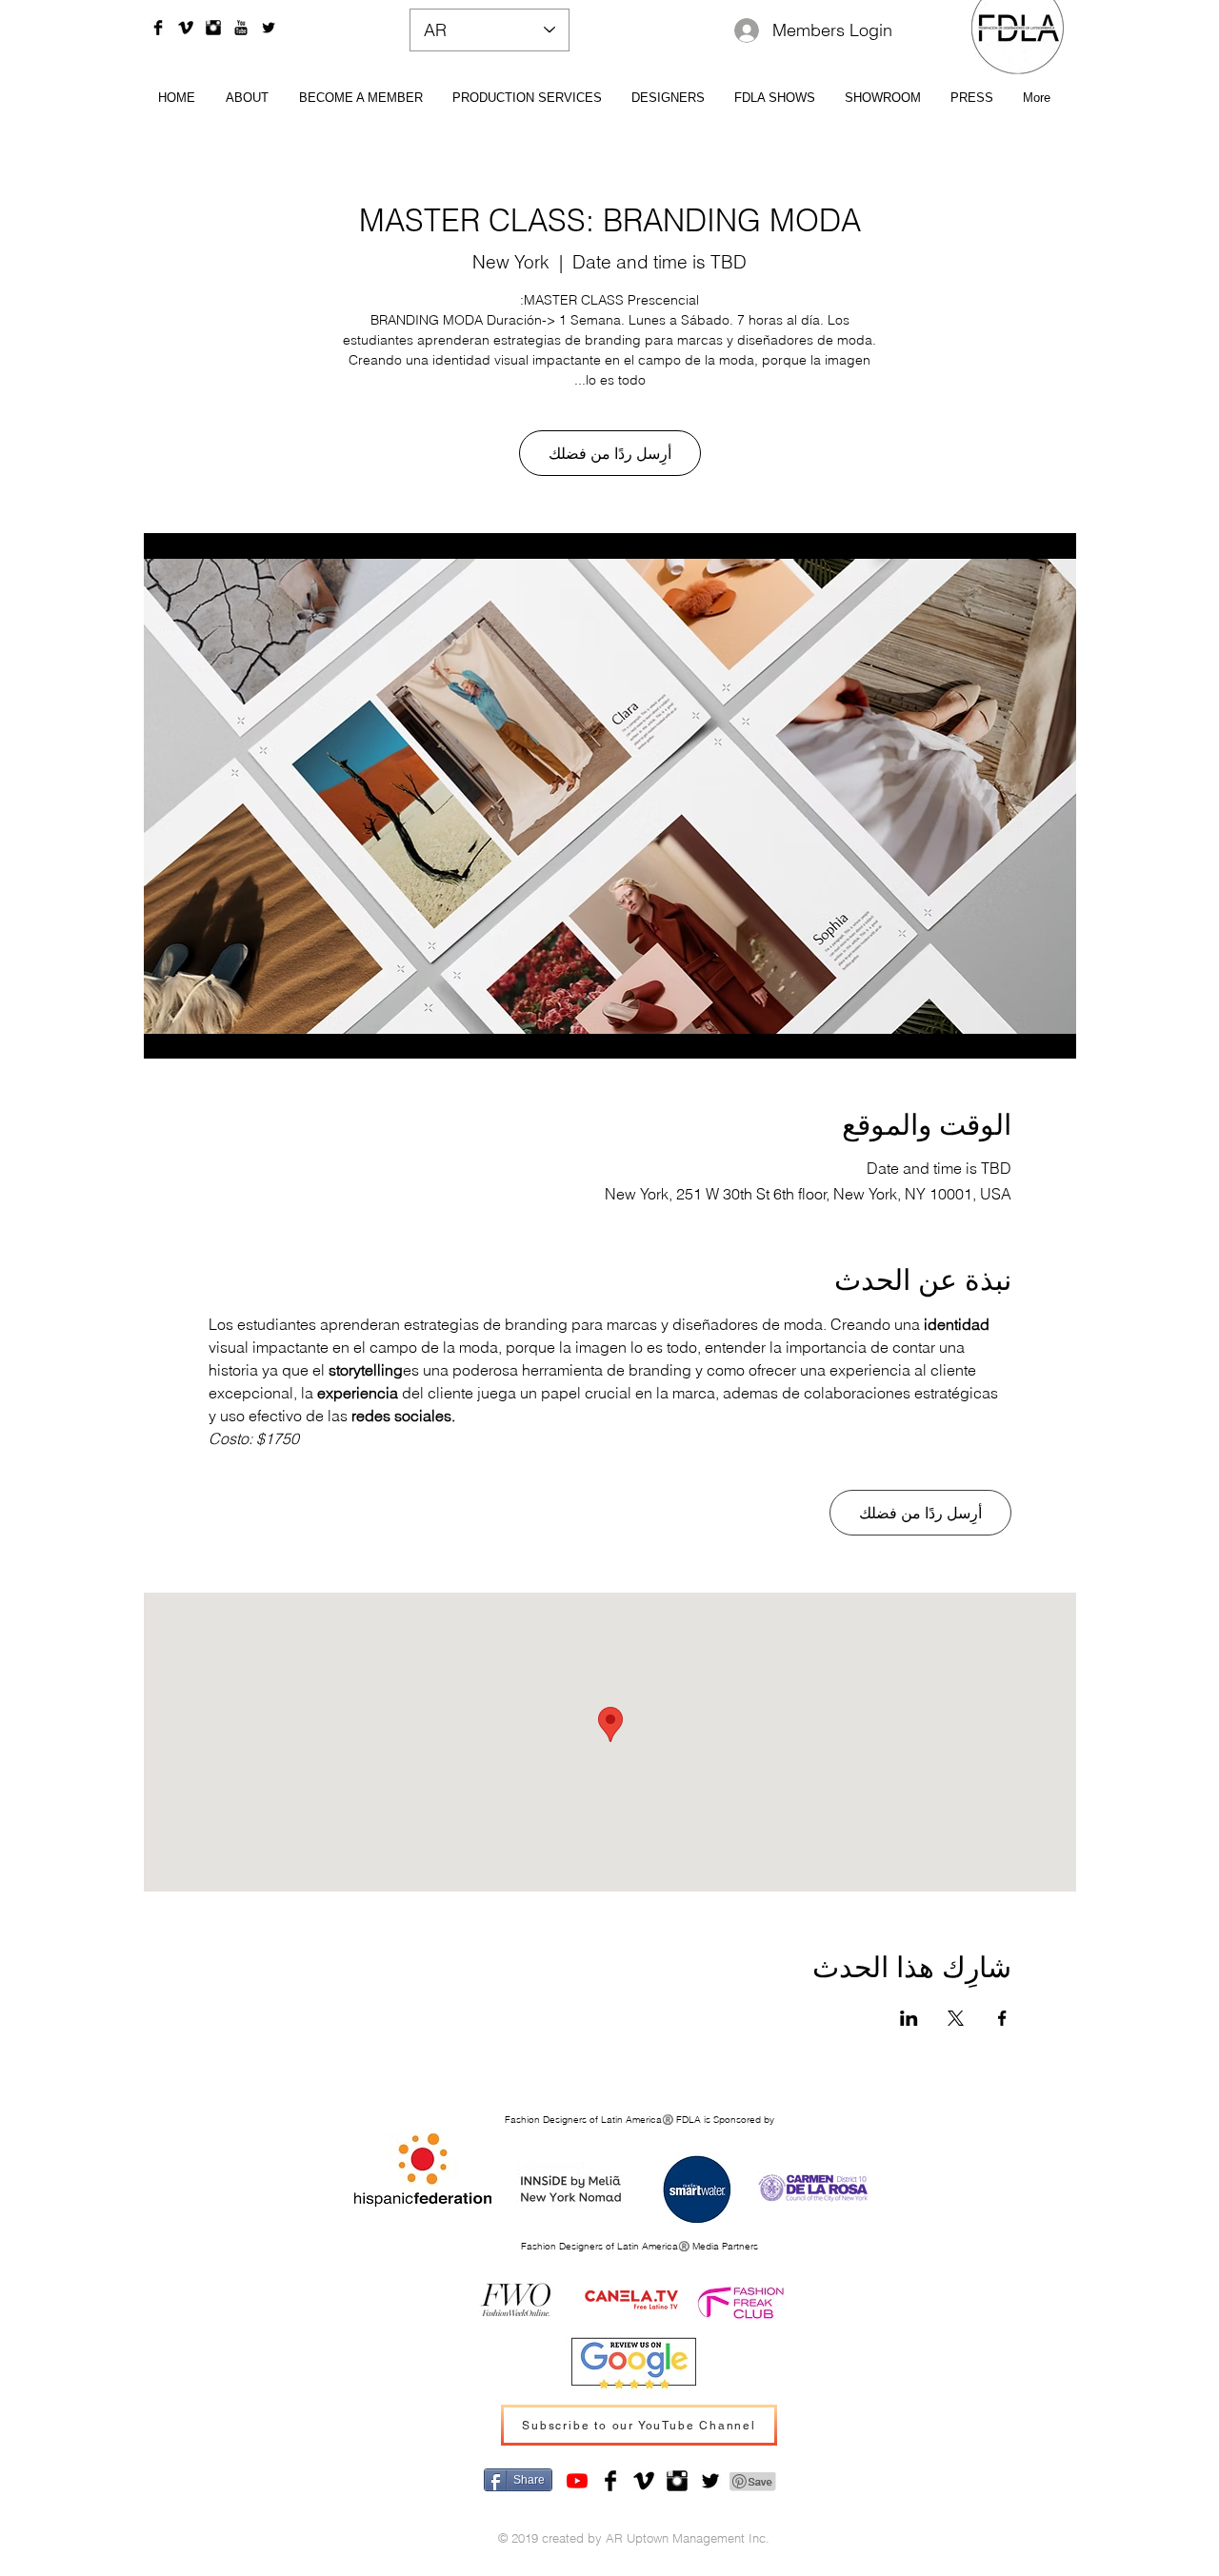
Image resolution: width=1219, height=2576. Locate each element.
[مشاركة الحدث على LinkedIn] (909, 2018)
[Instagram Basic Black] (213, 28)
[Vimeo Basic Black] (186, 28)
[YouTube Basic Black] (241, 28)
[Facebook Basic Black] (158, 28)
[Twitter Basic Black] (269, 28)
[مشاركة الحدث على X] (956, 2018)
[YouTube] (577, 2481)
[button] (668, 97)
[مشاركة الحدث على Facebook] (1002, 2018)
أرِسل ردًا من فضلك (610, 453)
